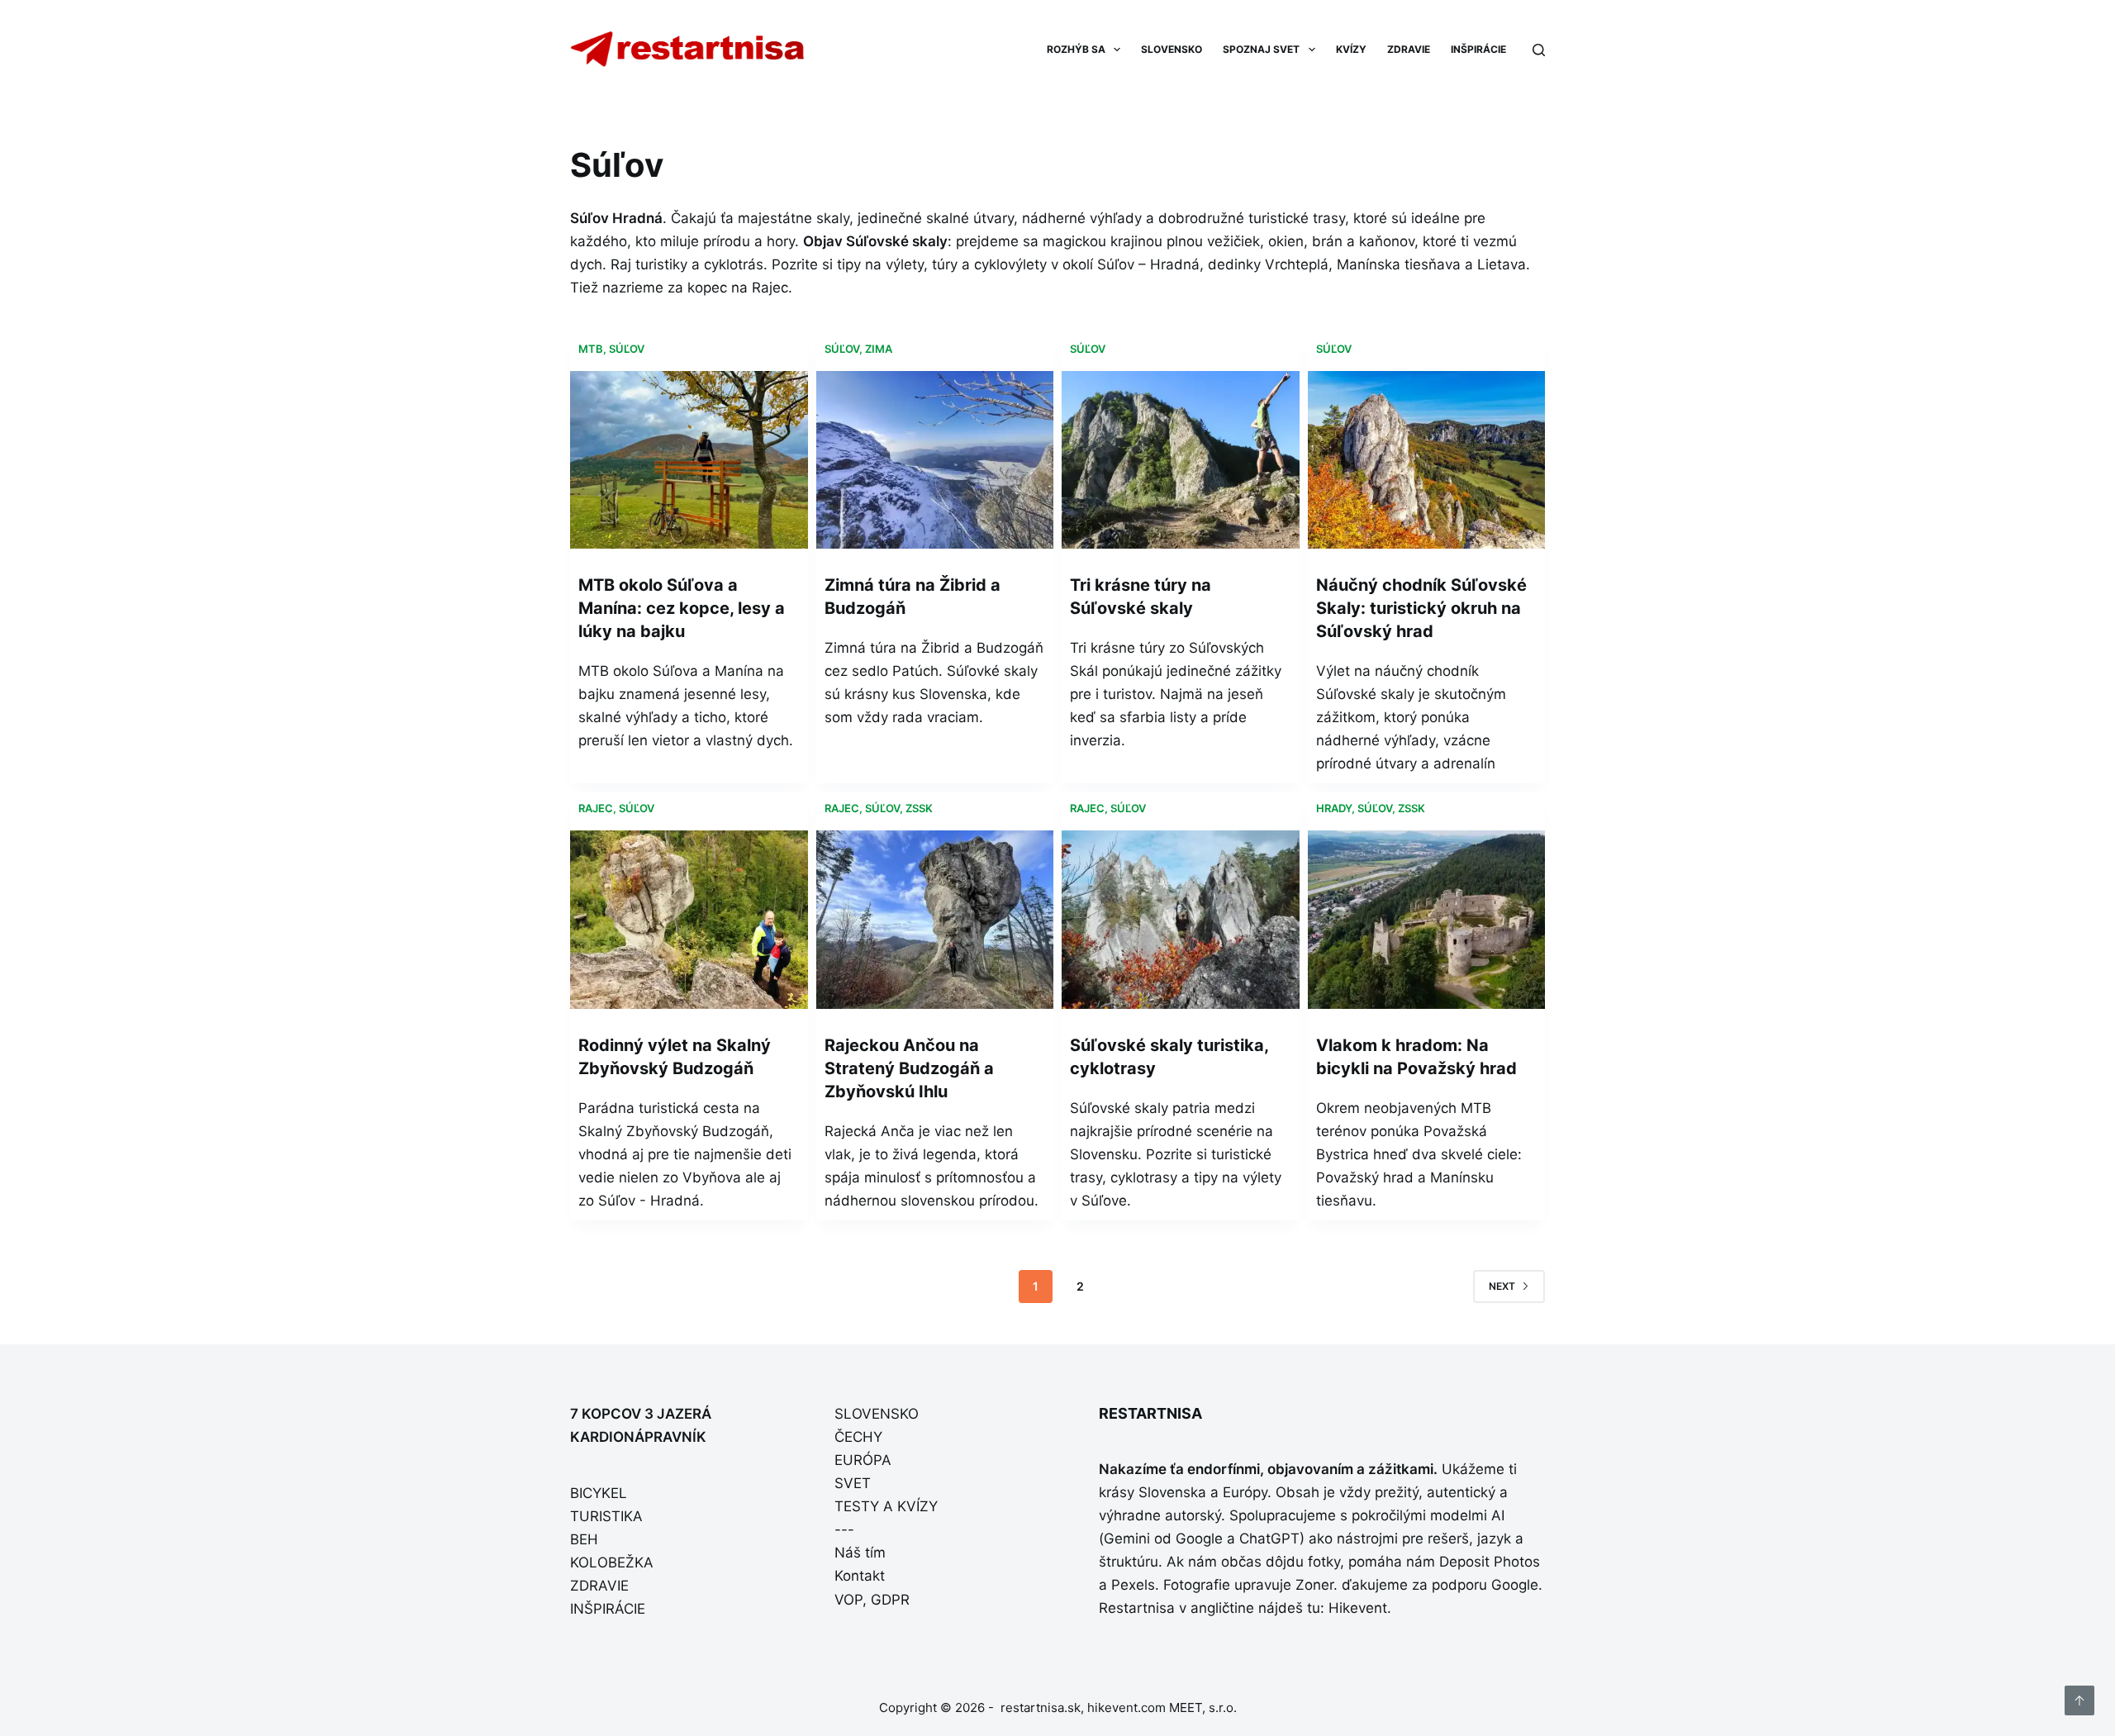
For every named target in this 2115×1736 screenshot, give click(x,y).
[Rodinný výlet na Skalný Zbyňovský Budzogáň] (689, 920)
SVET (853, 1483)
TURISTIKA (606, 1516)
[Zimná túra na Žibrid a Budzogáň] (935, 460)
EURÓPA (863, 1460)
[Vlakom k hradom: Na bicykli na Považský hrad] (1427, 920)
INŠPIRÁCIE (1478, 49)
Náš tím (860, 1553)
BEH (584, 1539)
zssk (919, 808)
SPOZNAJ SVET (1261, 49)
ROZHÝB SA (1076, 49)
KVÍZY (1351, 49)
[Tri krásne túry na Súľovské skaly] (1181, 460)
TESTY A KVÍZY (886, 1506)
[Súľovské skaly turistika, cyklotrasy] (1181, 920)
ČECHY (858, 1437)
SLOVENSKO (1172, 49)
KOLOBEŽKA (612, 1562)
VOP (848, 1600)
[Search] (1539, 50)
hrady (1334, 808)
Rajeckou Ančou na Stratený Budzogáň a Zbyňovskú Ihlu (909, 1068)
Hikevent (1358, 1608)
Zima (879, 349)
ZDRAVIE (1409, 49)
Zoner (1314, 1585)
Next (1502, 1286)
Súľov (627, 349)
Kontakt (860, 1576)
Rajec (596, 808)
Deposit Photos (1490, 1562)
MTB (591, 349)
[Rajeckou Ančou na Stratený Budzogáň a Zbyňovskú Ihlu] (935, 920)
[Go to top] (2079, 1700)
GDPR (890, 1600)
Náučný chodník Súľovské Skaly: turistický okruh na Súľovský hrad (1421, 608)
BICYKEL (599, 1493)
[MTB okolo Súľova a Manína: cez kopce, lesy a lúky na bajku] (689, 460)
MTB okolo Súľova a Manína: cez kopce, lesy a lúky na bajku (682, 608)
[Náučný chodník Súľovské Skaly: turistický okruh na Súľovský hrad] (1427, 460)
